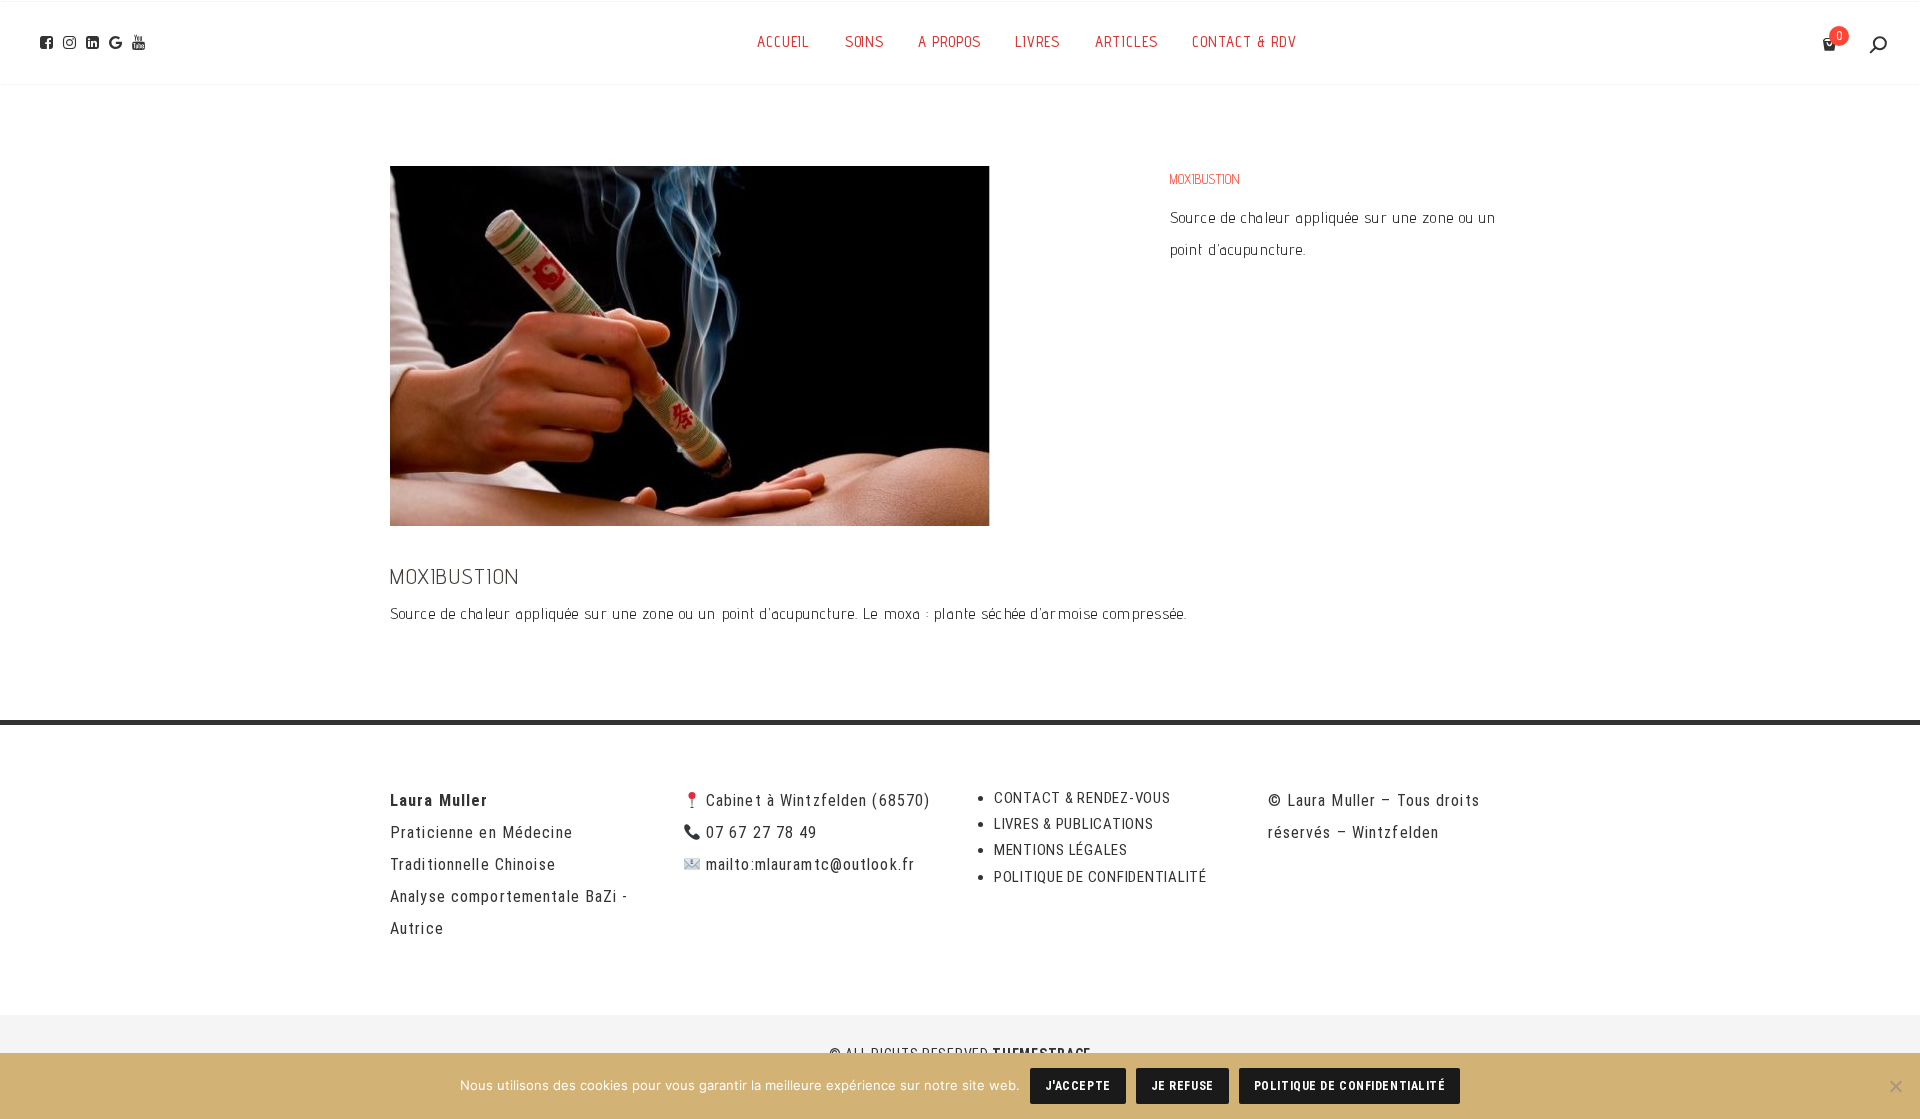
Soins (864, 41)
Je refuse (1182, 1086)
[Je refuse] (1895, 1086)
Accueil (783, 41)
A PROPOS (949, 41)
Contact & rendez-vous (1082, 798)
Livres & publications (1074, 824)
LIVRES (1037, 41)
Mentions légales (1061, 850)
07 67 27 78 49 (762, 832)
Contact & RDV (1244, 41)
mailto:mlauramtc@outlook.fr (810, 864)
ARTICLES (1126, 41)
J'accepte (1078, 1086)
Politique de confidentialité (1100, 877)
